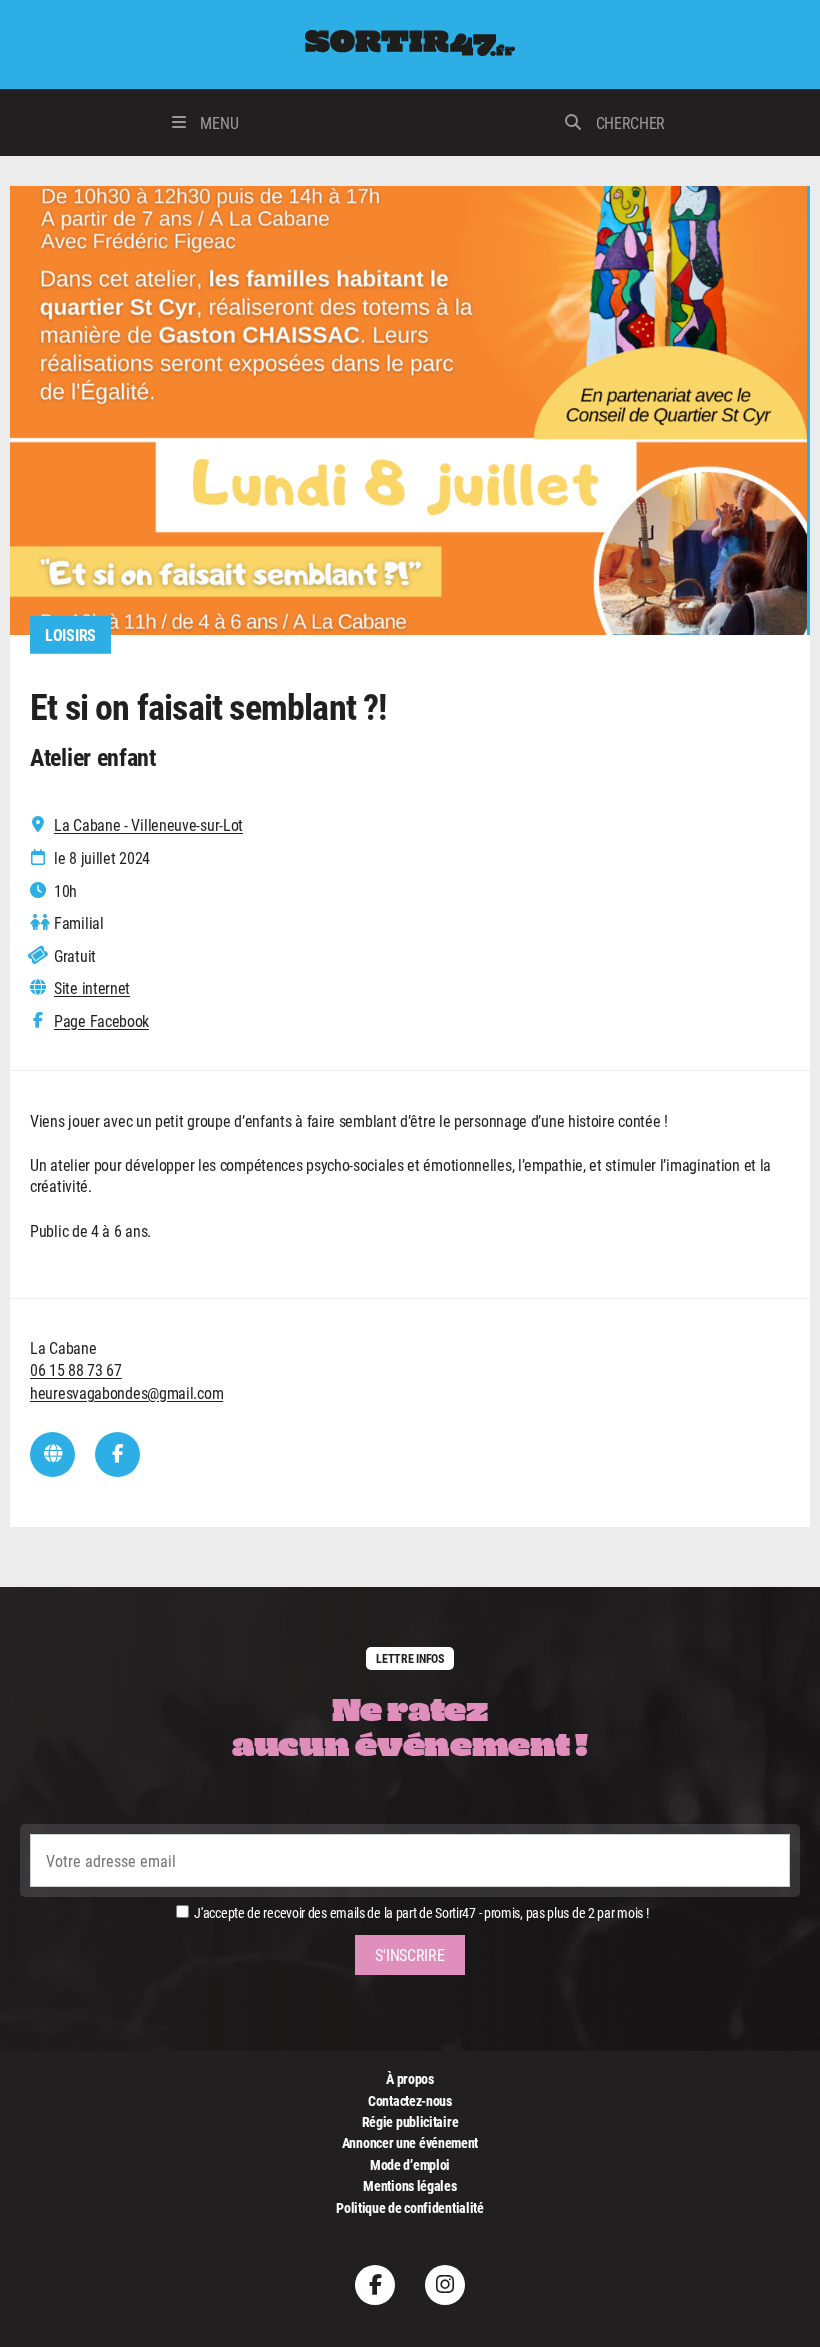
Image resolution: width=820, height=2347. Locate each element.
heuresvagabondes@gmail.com (126, 1392)
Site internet (92, 988)
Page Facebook (101, 1021)
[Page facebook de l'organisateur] (117, 1454)
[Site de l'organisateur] (52, 1454)
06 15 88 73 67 (76, 1369)
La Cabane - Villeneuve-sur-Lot (148, 825)
